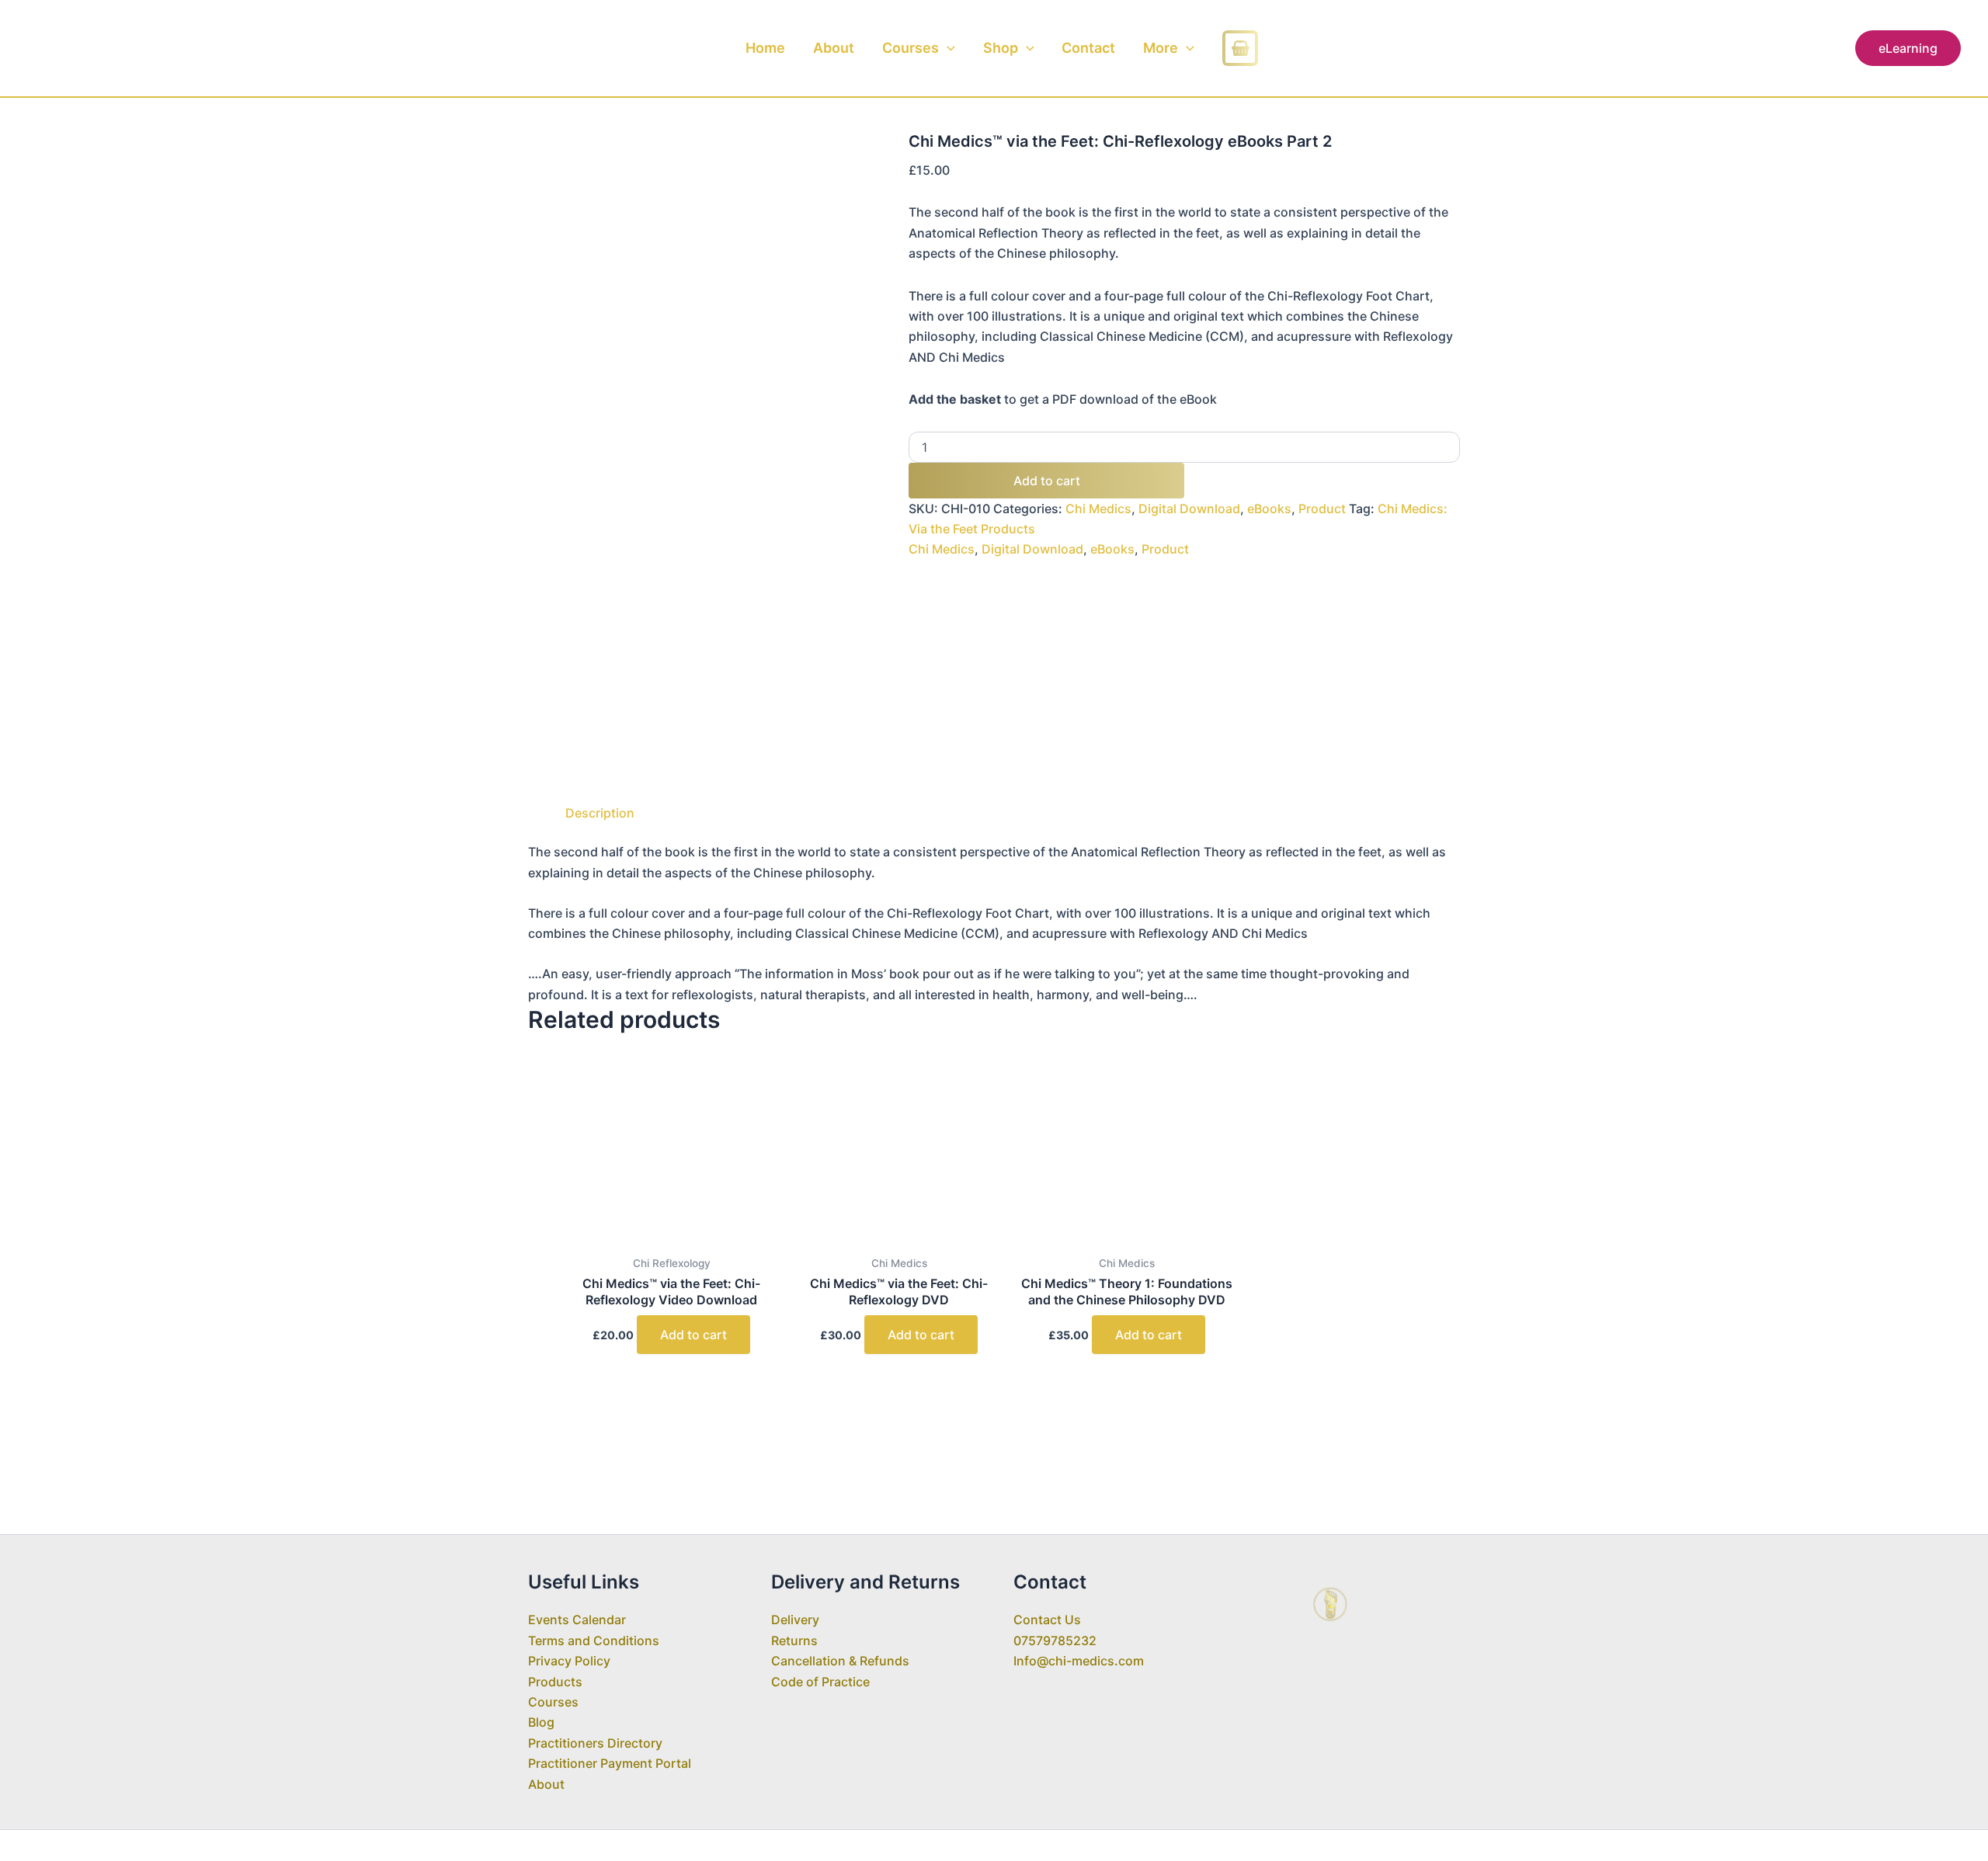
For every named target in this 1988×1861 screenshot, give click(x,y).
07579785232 (1055, 1641)
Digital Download (1189, 509)
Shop (1001, 48)
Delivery (795, 1620)
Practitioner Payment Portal (610, 1763)
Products (555, 1682)
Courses (911, 48)
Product (1322, 509)
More (1161, 48)
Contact (1088, 48)
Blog (541, 1722)
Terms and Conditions (594, 1641)
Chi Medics (1098, 509)
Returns (794, 1641)
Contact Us (1047, 1620)
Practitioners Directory (595, 1743)
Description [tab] (600, 813)
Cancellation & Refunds (840, 1661)
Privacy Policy (569, 1661)
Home (765, 48)
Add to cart (1047, 481)
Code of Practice (820, 1682)
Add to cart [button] (693, 1335)
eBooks (1269, 509)
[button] (947, 48)
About (834, 48)
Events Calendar (577, 1620)
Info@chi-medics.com (1079, 1661)
